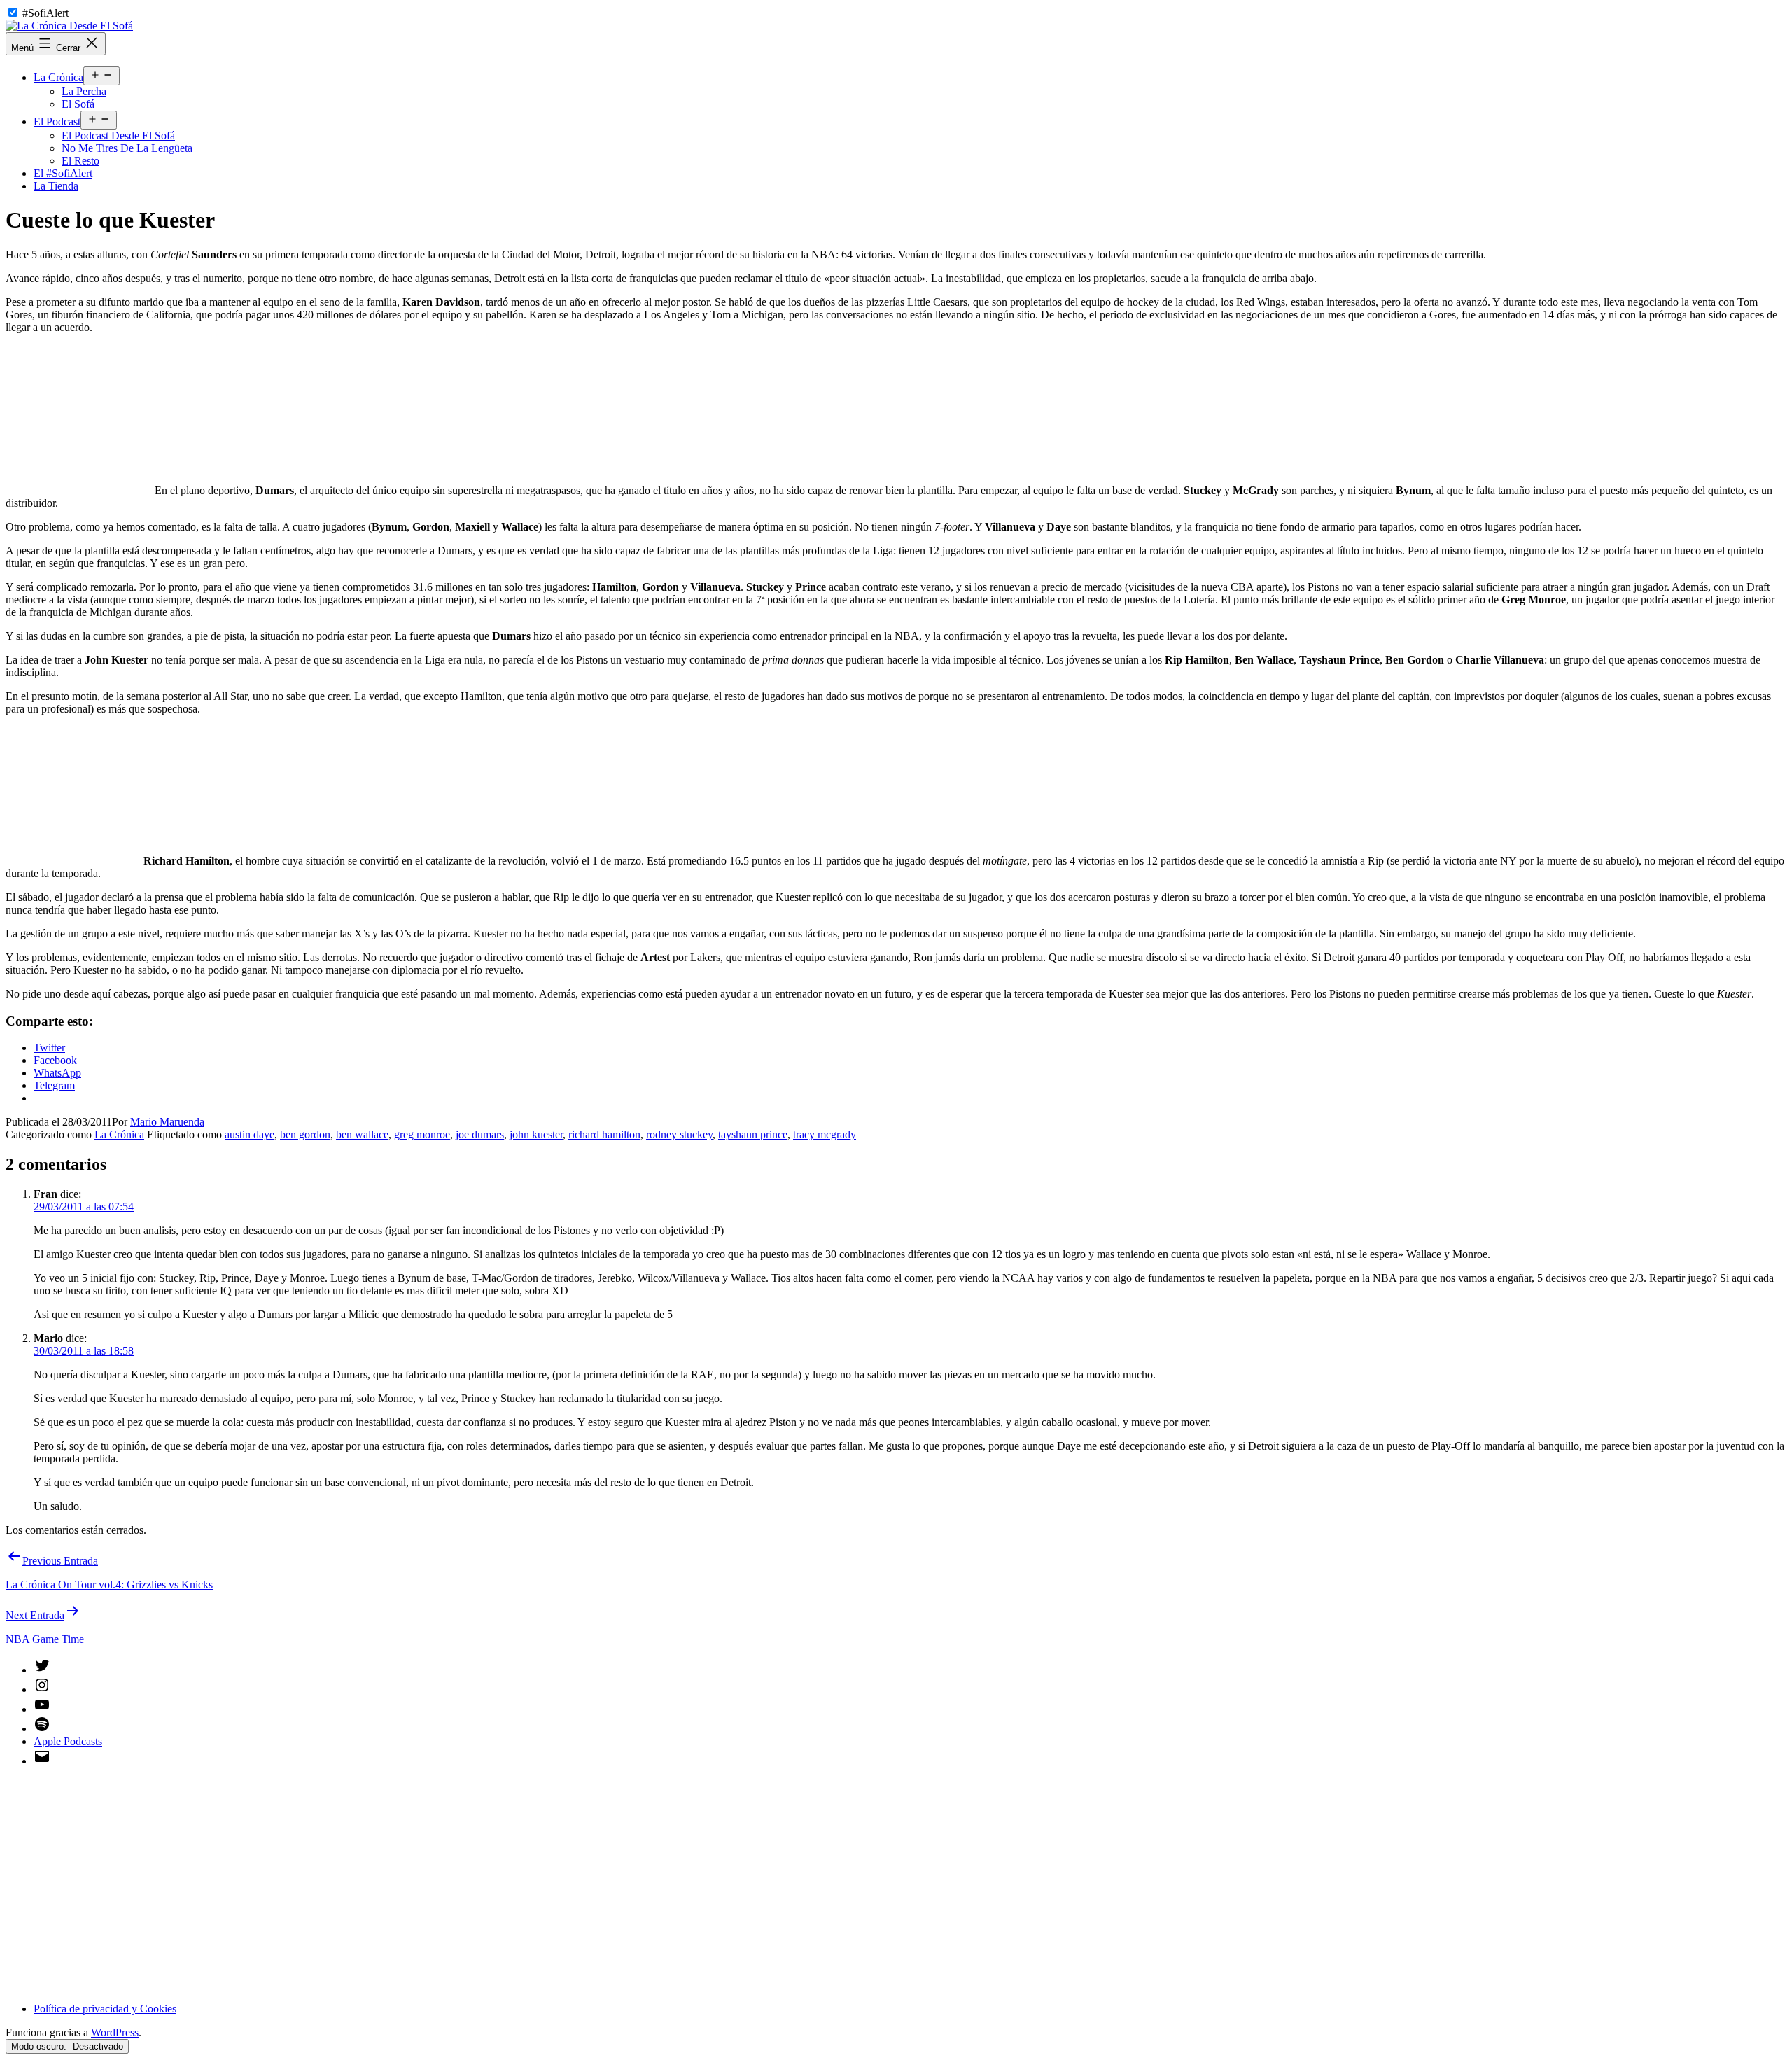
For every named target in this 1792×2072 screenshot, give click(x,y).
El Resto (80, 161)
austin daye (250, 1134)
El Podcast (57, 121)
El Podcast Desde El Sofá (118, 135)
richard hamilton (604, 1134)
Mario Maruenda (167, 1122)
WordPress (115, 2032)
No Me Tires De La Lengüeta (127, 148)
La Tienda (56, 186)
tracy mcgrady (825, 1134)
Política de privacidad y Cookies (105, 2009)
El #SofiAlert (63, 173)
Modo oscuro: (40, 2046)
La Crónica (58, 77)
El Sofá (78, 104)
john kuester (536, 1134)
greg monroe (422, 1134)
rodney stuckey (679, 1134)
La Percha (84, 91)
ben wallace (362, 1134)
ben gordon (305, 1134)
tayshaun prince (753, 1134)
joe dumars (480, 1134)
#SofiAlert (45, 13)
